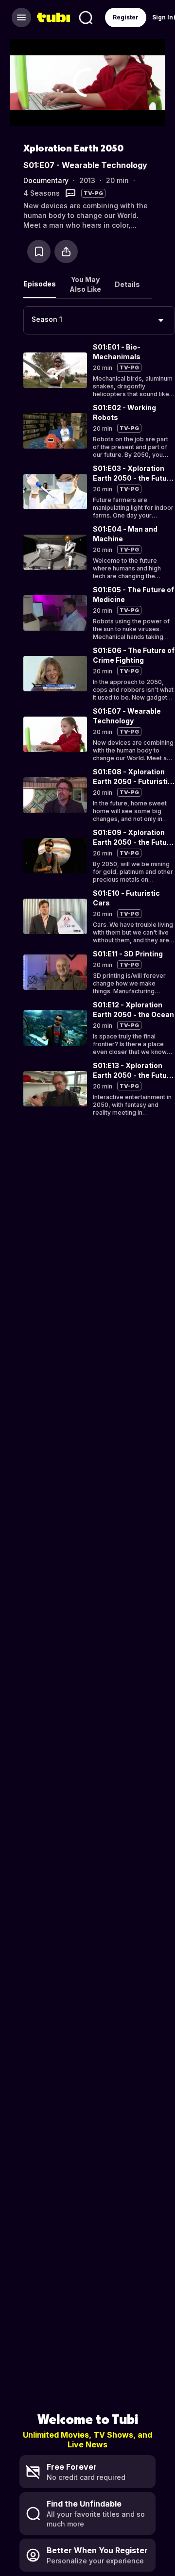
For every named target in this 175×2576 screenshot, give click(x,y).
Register (126, 17)
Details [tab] (127, 284)
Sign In (163, 17)
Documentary (46, 180)
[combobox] (99, 320)
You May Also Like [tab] (85, 284)
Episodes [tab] (40, 284)
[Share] (66, 251)
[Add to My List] (39, 251)
